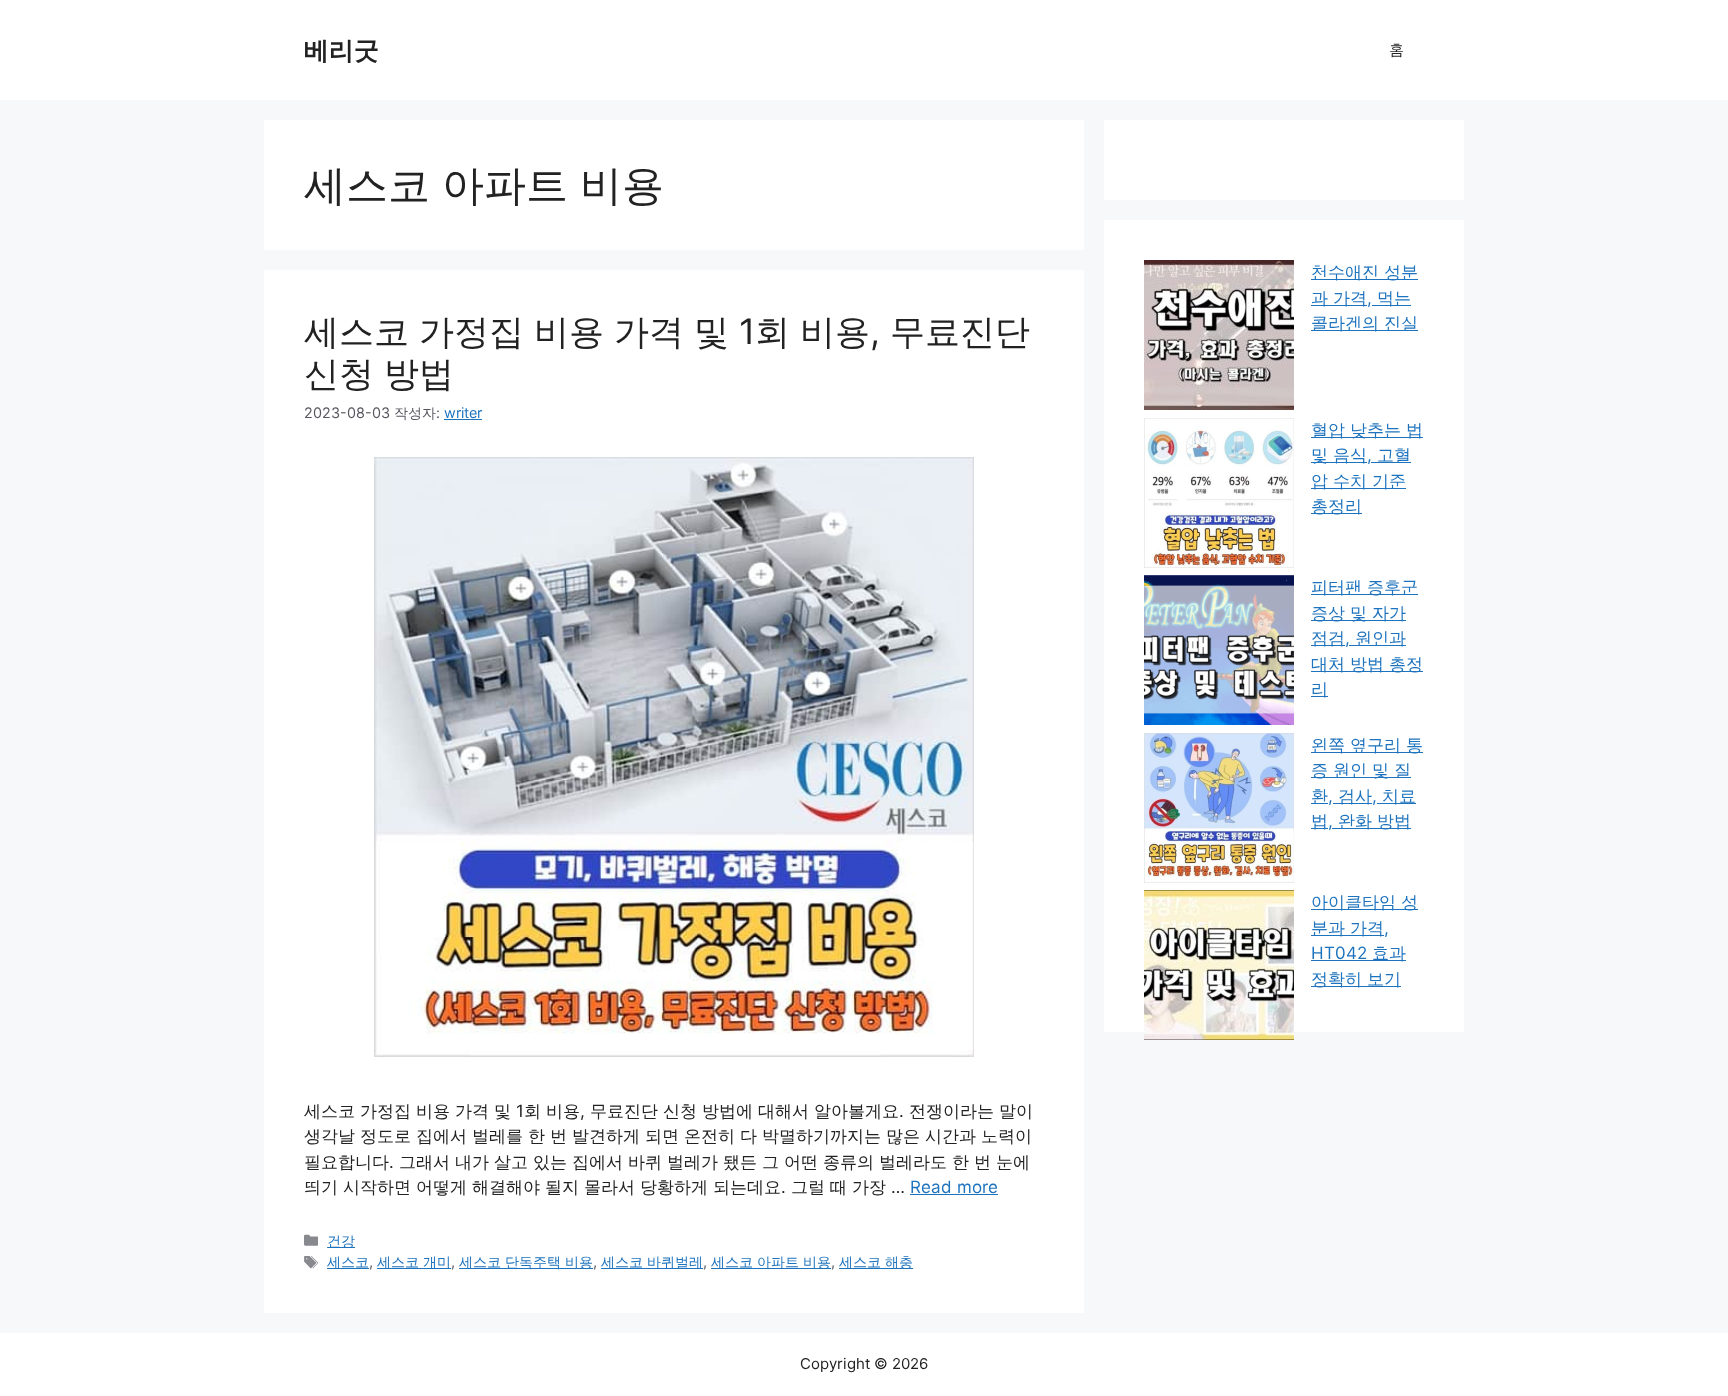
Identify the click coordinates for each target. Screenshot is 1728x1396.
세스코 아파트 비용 (771, 1261)
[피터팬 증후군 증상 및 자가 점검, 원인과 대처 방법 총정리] (1219, 654)
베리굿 (341, 50)
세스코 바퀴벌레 (652, 1261)
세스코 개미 (414, 1261)
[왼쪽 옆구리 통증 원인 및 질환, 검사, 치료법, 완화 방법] (1219, 812)
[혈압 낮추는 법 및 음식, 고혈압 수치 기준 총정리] (1219, 497)
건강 (341, 1240)
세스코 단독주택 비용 (526, 1261)
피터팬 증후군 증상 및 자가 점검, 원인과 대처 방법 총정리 (1367, 638)
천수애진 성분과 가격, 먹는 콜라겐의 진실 (1364, 297)
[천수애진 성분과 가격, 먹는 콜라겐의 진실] (1219, 339)
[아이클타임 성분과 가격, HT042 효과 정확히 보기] (1219, 969)
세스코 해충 (876, 1261)
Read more (954, 1187)
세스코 (348, 1261)
